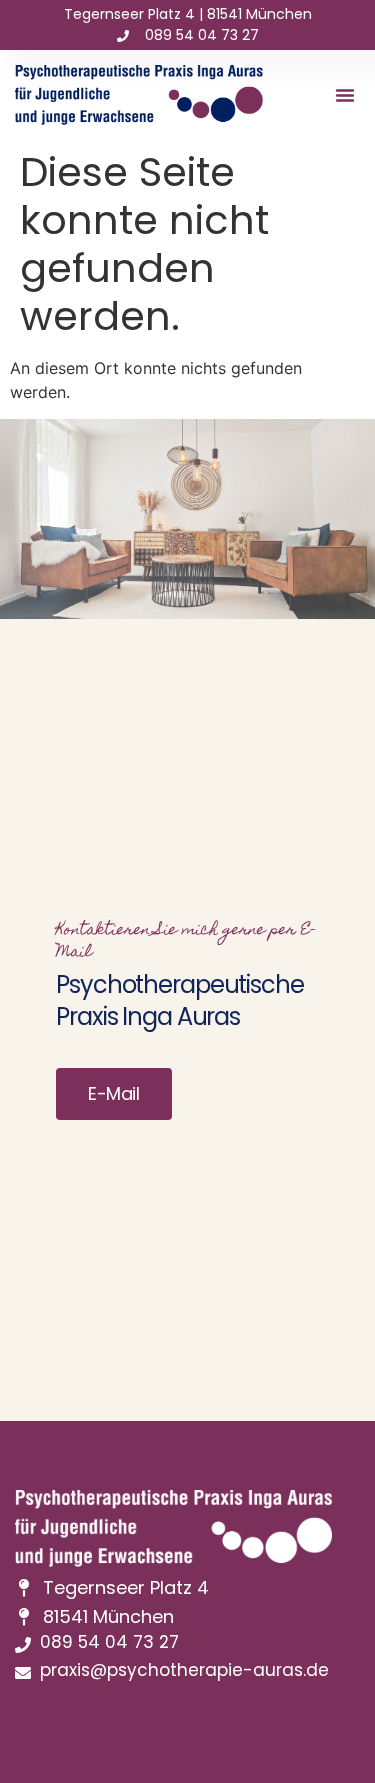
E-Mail (113, 1093)
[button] (345, 95)
